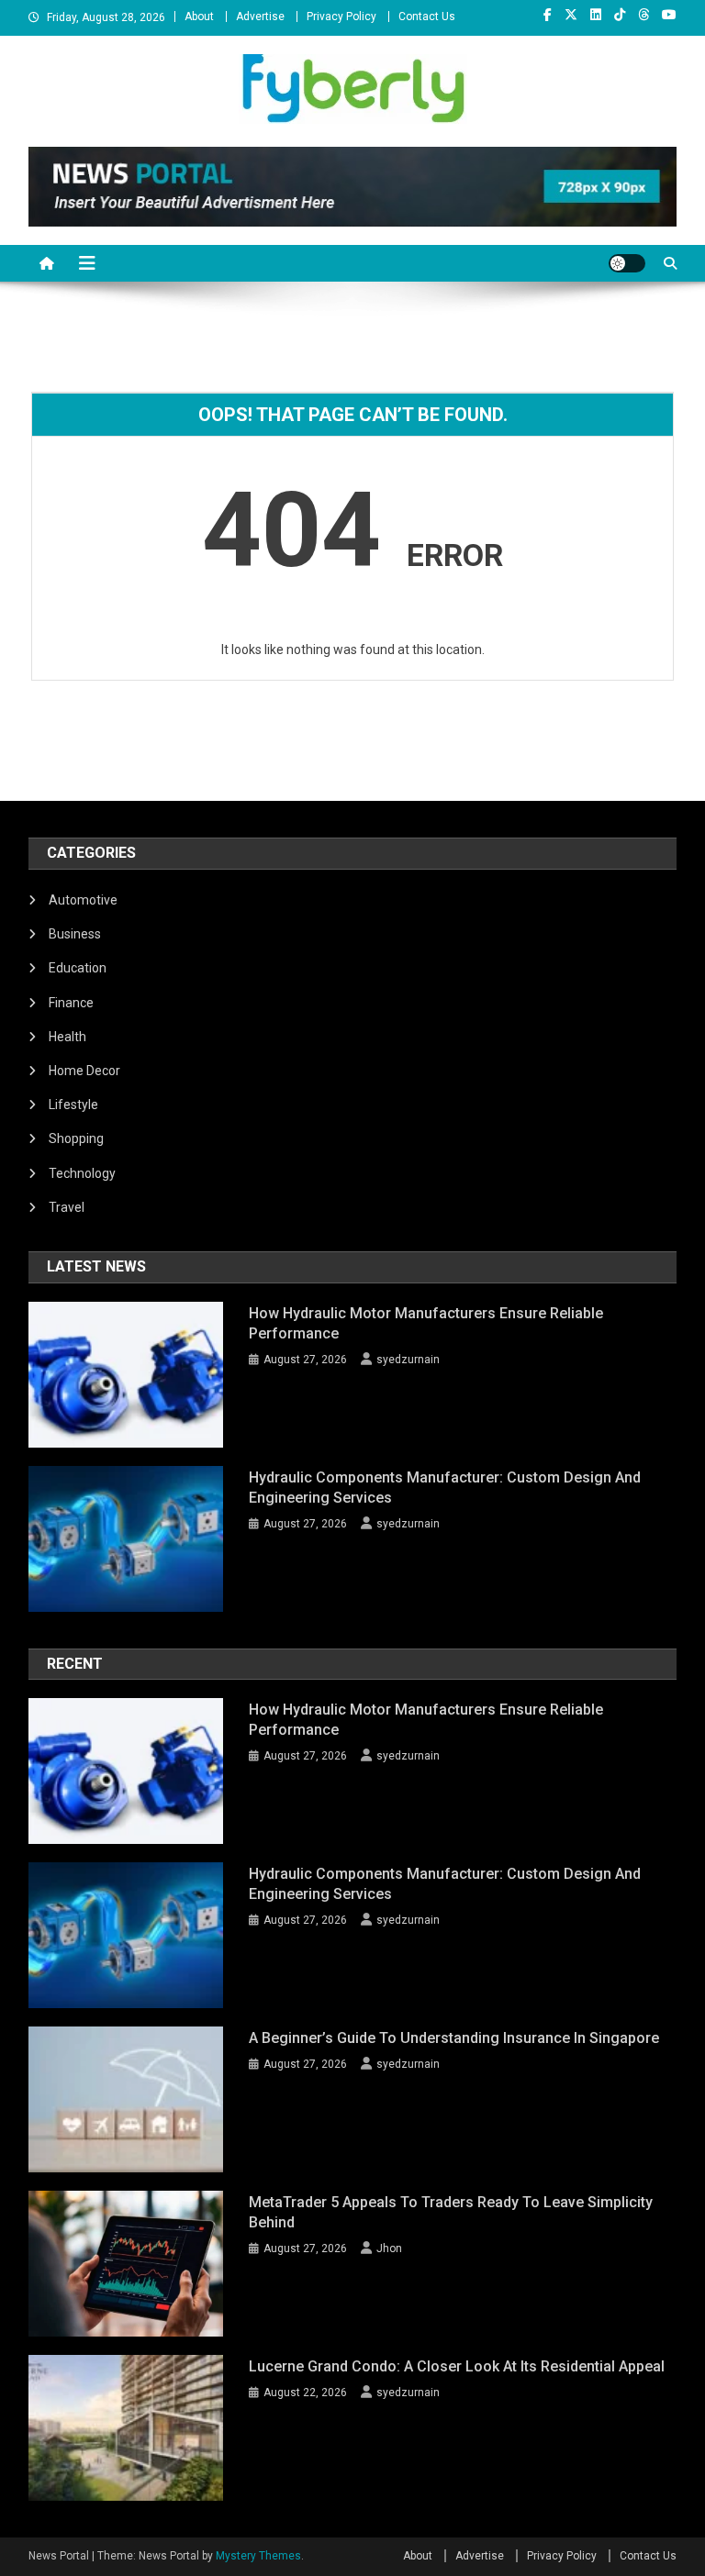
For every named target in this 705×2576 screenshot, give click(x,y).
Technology (82, 1173)
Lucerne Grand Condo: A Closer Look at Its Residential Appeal (457, 2366)
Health (67, 1037)
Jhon (389, 2248)
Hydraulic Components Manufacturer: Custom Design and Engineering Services (445, 1488)
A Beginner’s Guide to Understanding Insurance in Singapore (454, 2038)
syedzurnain (408, 1360)
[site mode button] (627, 263)
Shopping (76, 1138)
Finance (71, 1003)
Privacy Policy (341, 17)
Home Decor (84, 1071)
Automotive (83, 900)
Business (75, 934)
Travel (67, 1207)
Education (78, 968)
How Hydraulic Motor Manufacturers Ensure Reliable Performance (426, 1323)
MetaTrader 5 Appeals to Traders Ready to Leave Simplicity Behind (451, 2212)
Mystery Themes (258, 2556)
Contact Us (427, 17)
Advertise (260, 17)
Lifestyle (73, 1105)
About (199, 17)
